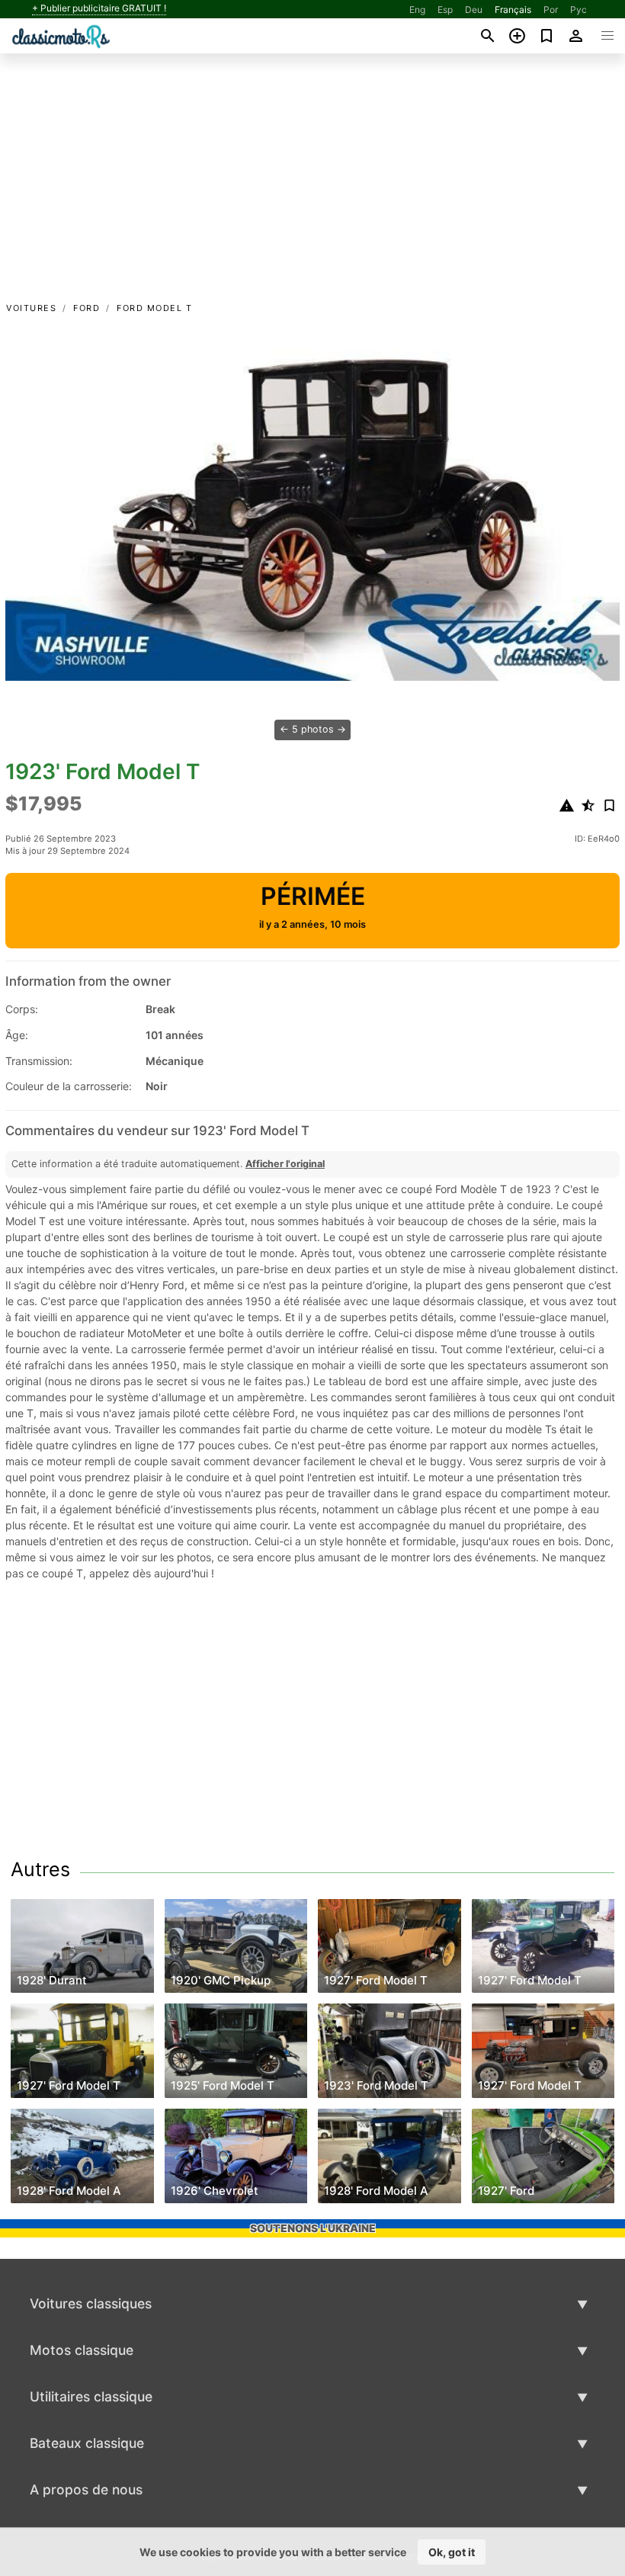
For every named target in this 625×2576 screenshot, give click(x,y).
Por (551, 10)
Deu (474, 10)
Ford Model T (154, 308)
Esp (445, 10)
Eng (417, 10)
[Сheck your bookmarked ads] (547, 36)
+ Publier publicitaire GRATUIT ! (99, 8)
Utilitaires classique (91, 2396)
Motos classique (82, 2350)
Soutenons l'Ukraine (313, 2228)
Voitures (31, 308)
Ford (87, 308)
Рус (579, 10)
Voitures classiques (91, 2303)
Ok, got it (452, 2552)
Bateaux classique (87, 2443)
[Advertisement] (312, 185)
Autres (40, 1869)
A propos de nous (86, 2489)
